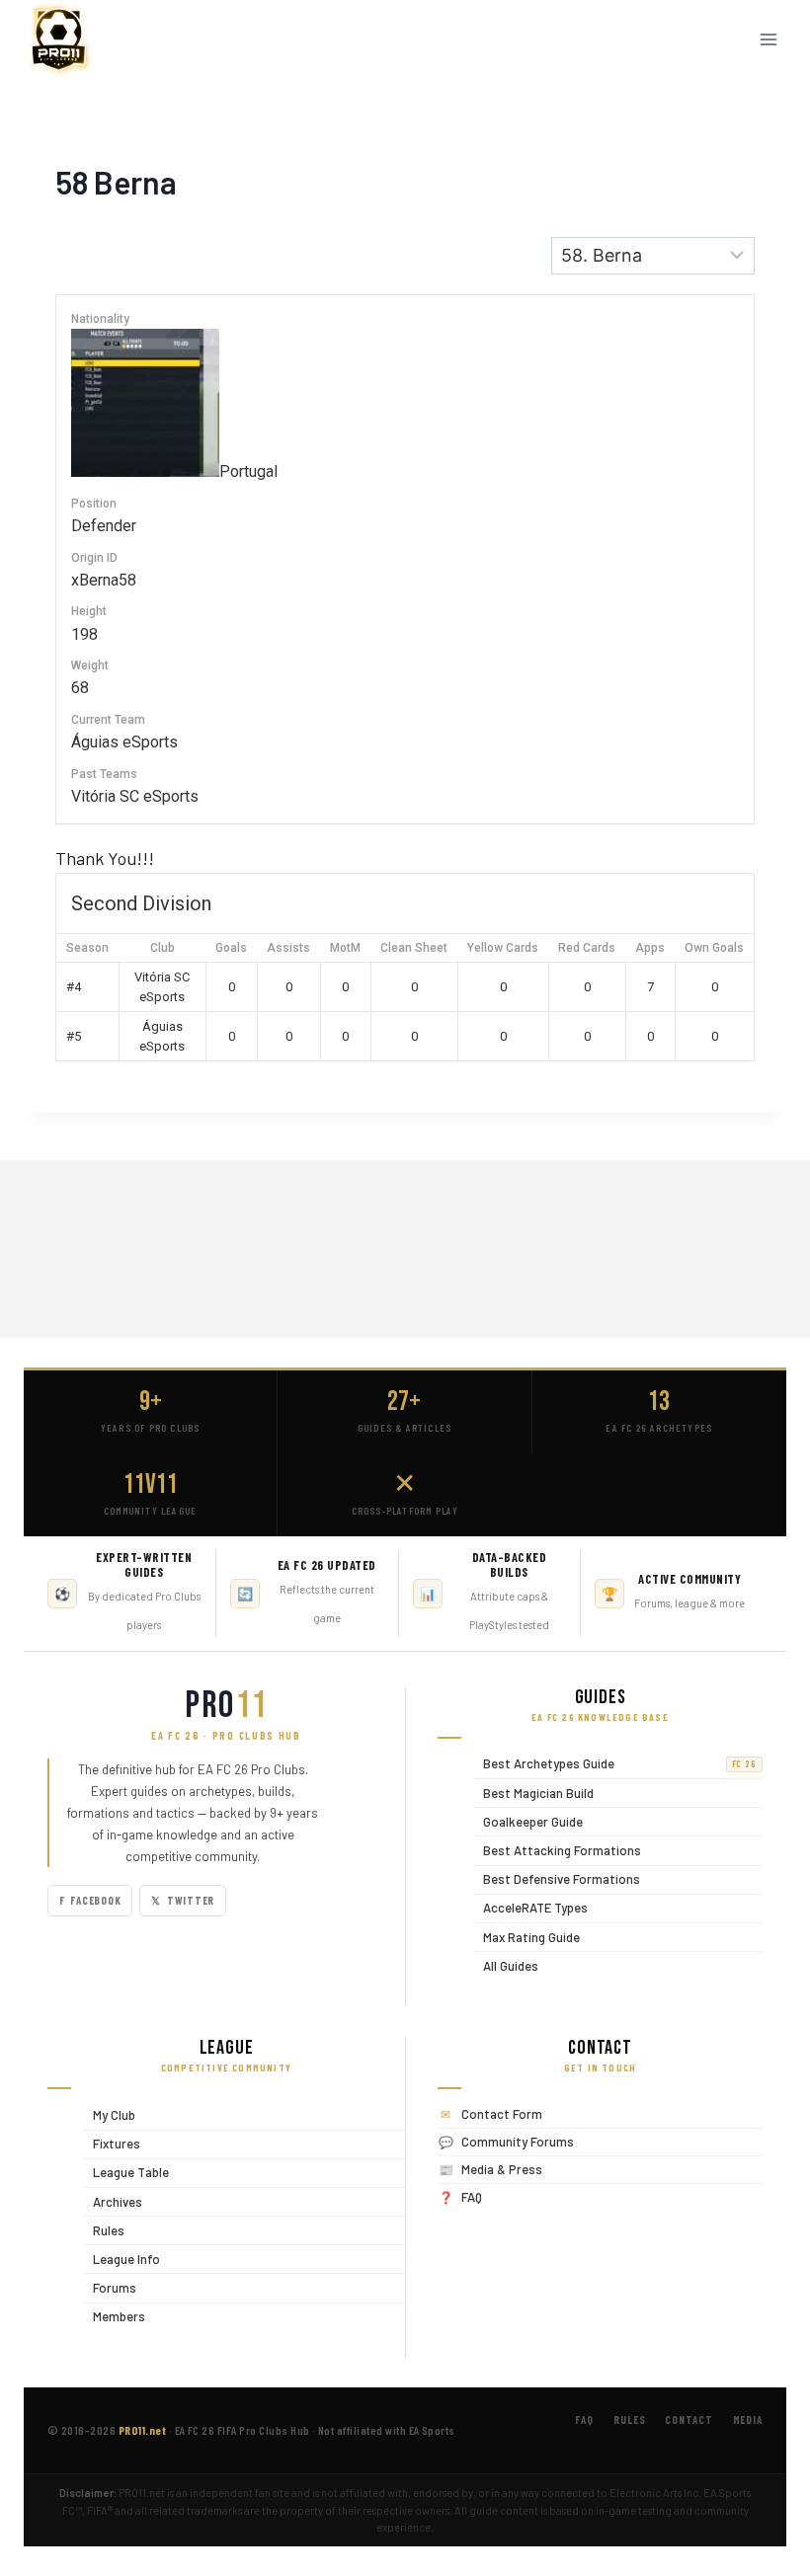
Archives (113, 2201)
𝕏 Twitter (183, 1900)
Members (114, 2317)
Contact (688, 2420)
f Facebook (90, 1900)
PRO (226, 1706)
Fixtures (112, 2144)
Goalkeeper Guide (528, 1821)
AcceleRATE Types (530, 1908)
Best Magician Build (533, 1793)
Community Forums (518, 2142)
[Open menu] (768, 39)
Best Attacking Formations (557, 1850)
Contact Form (502, 2114)
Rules (104, 2230)
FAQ (472, 2197)
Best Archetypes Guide (615, 1764)
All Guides (506, 1965)
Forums (110, 2287)
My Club (109, 2114)
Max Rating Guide (526, 1937)
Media (748, 2420)
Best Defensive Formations (557, 1879)
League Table (126, 2173)
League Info (121, 2259)
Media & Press (502, 2169)
